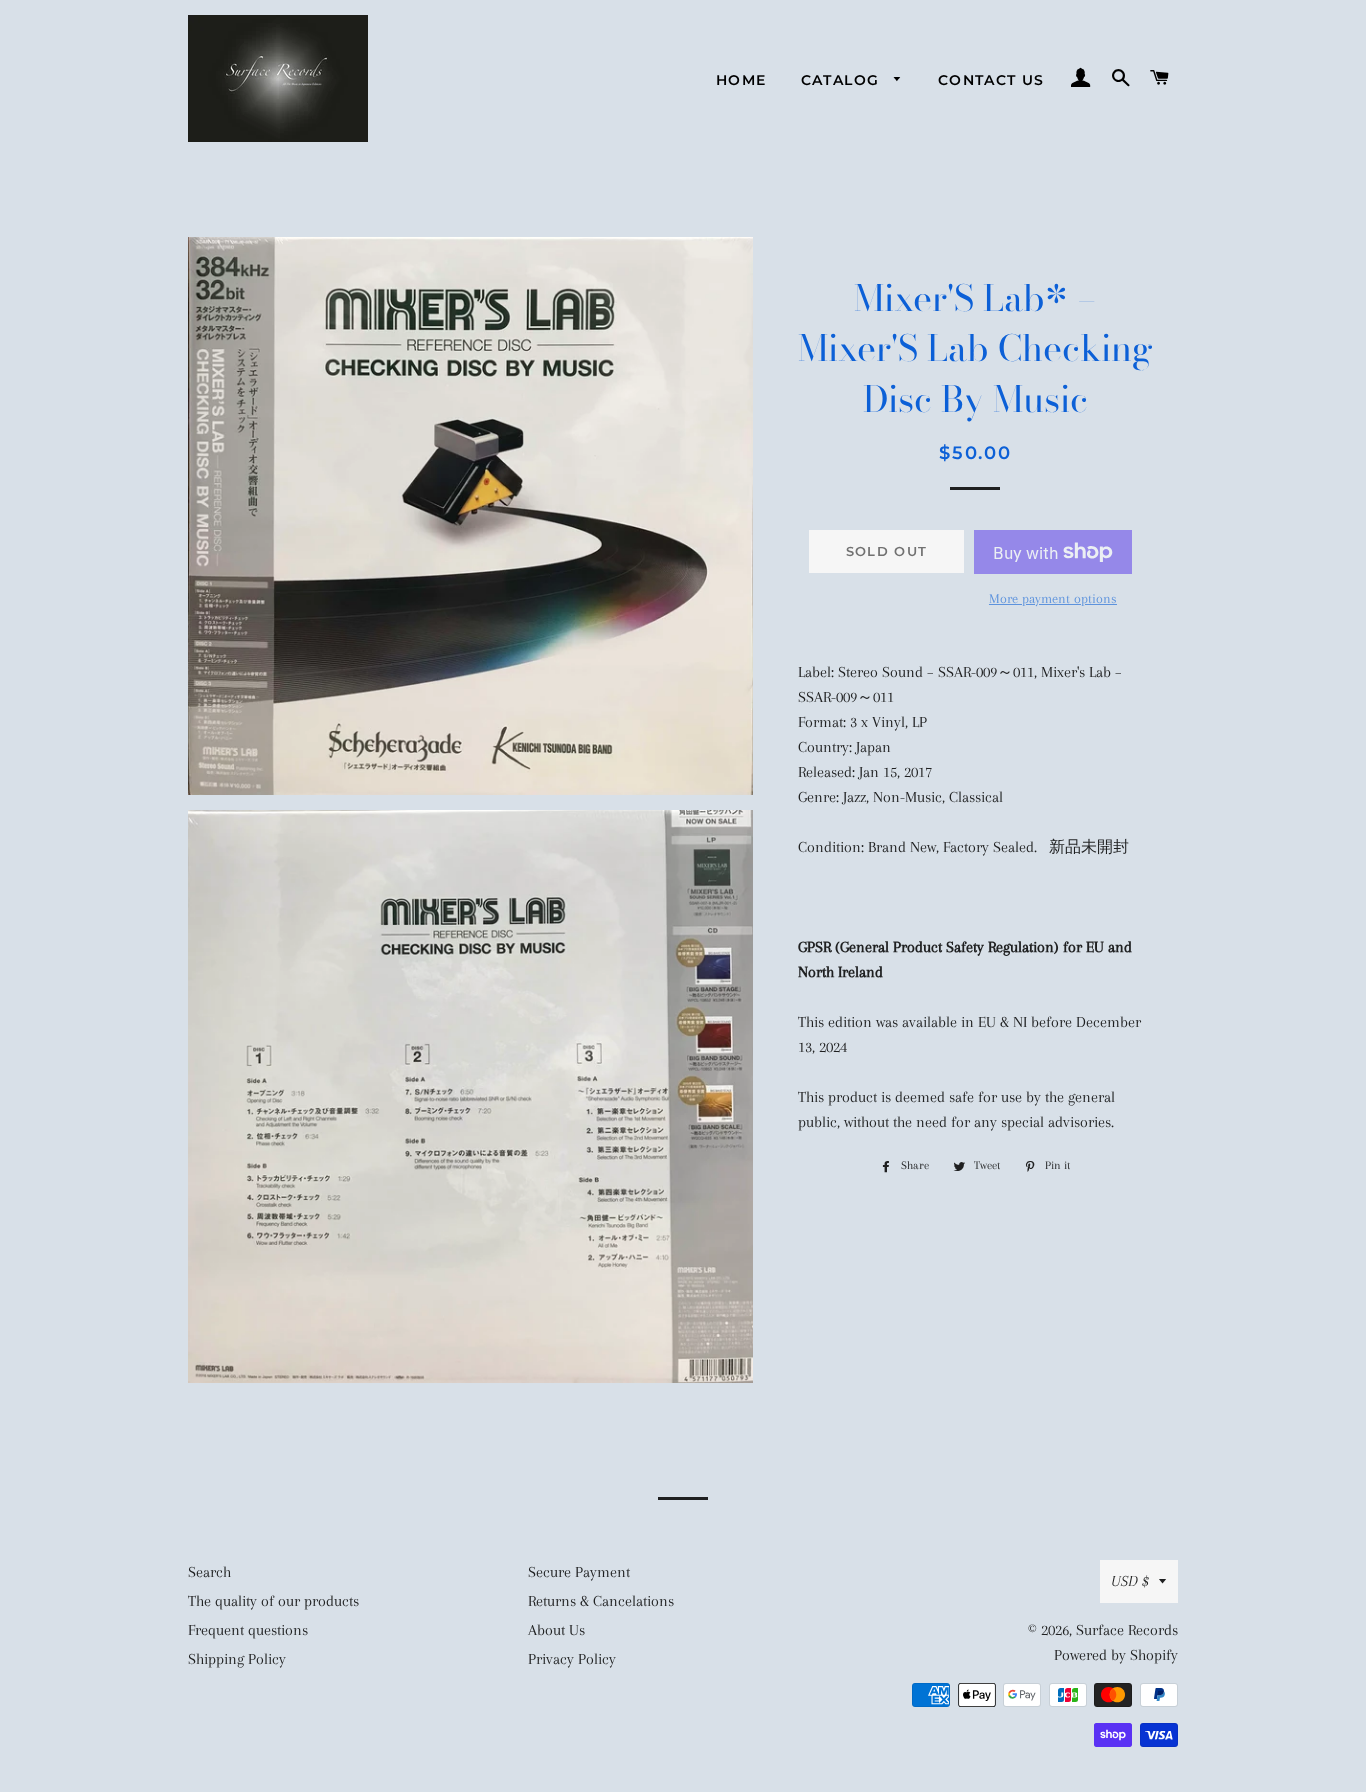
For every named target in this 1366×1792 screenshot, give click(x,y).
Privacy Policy (572, 1659)
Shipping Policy (237, 1659)
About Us (556, 1630)
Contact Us (991, 80)
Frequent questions (248, 1630)
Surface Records (1127, 1630)
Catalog (843, 80)
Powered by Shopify (1116, 1655)
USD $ (1130, 1581)
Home (741, 80)
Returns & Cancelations (601, 1601)
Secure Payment (579, 1572)
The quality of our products (273, 1601)
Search (209, 1572)
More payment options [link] (1053, 598)
